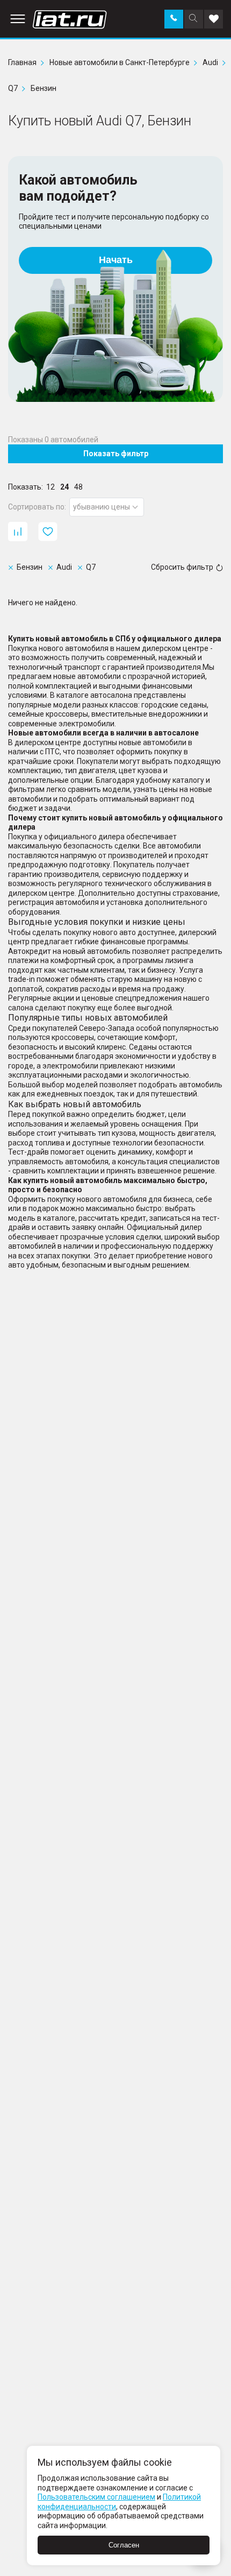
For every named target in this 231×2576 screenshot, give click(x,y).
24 (64, 487)
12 (50, 487)
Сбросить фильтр (182, 567)
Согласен (124, 2545)
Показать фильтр (116, 454)
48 (78, 487)
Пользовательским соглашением (96, 2497)
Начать (116, 260)
